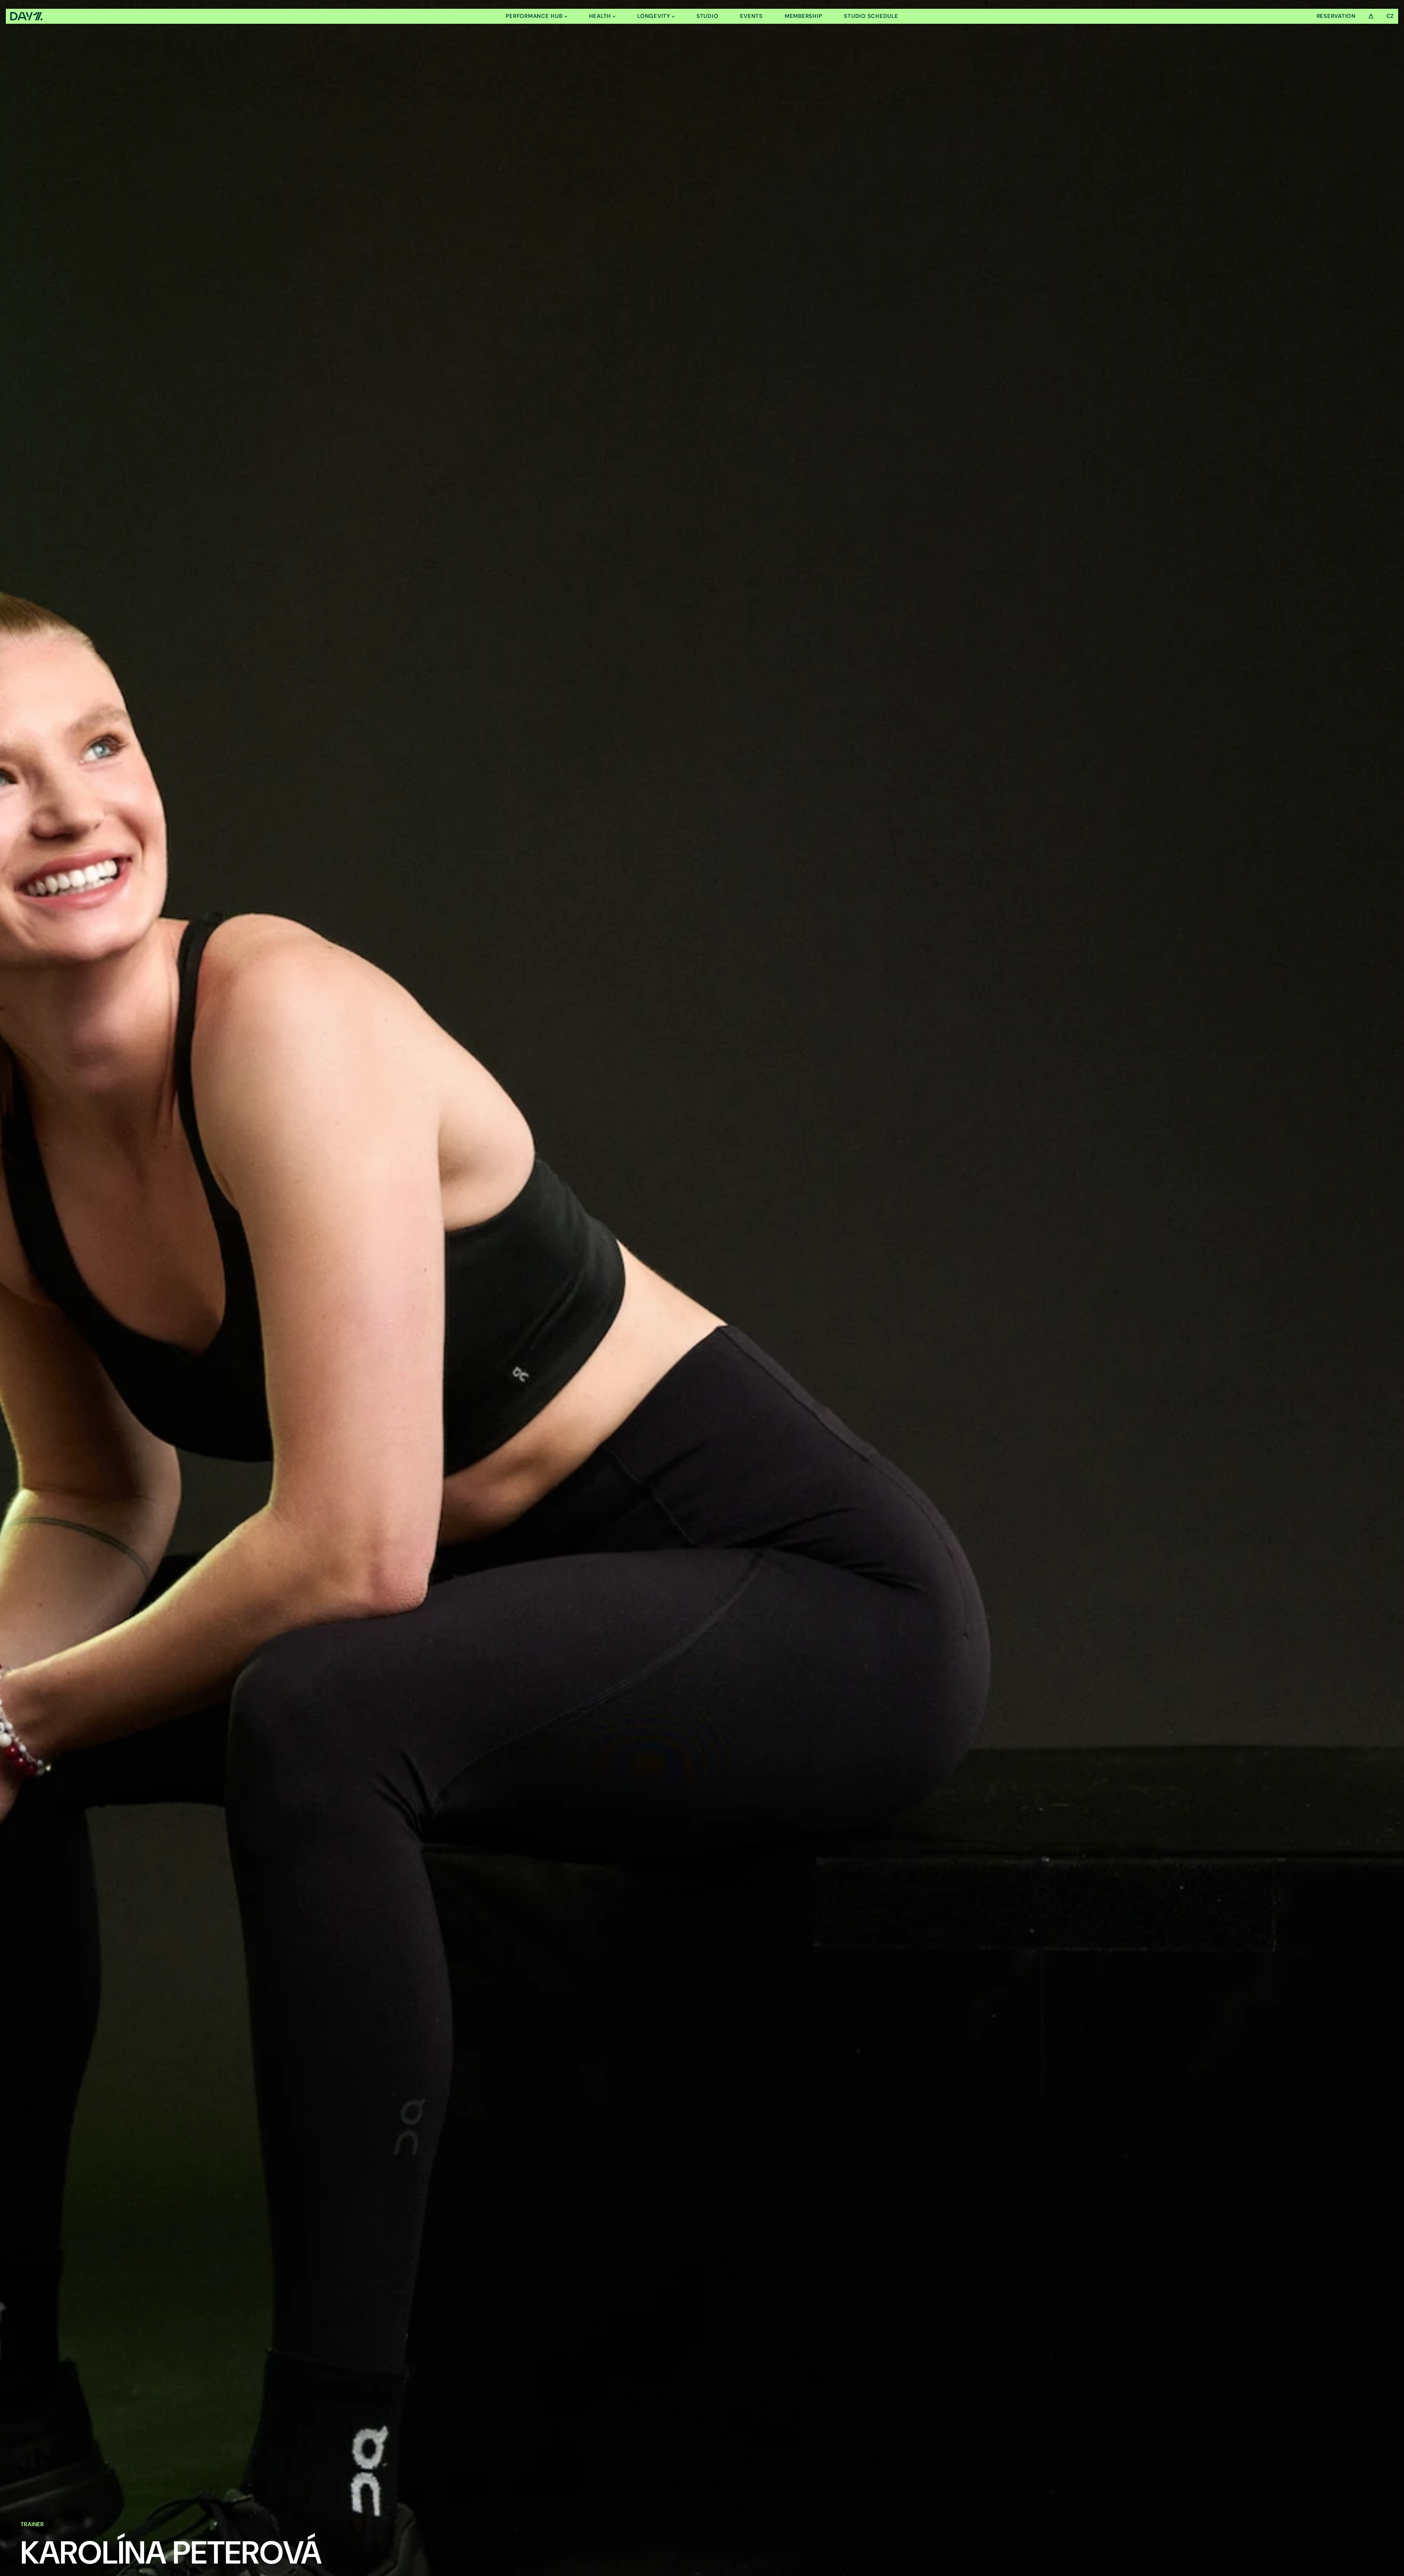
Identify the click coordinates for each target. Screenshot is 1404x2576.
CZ (1390, 16)
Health (600, 16)
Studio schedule (871, 16)
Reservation (1336, 16)
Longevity (654, 16)
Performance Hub (534, 16)
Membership (803, 16)
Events (751, 16)
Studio (707, 16)
